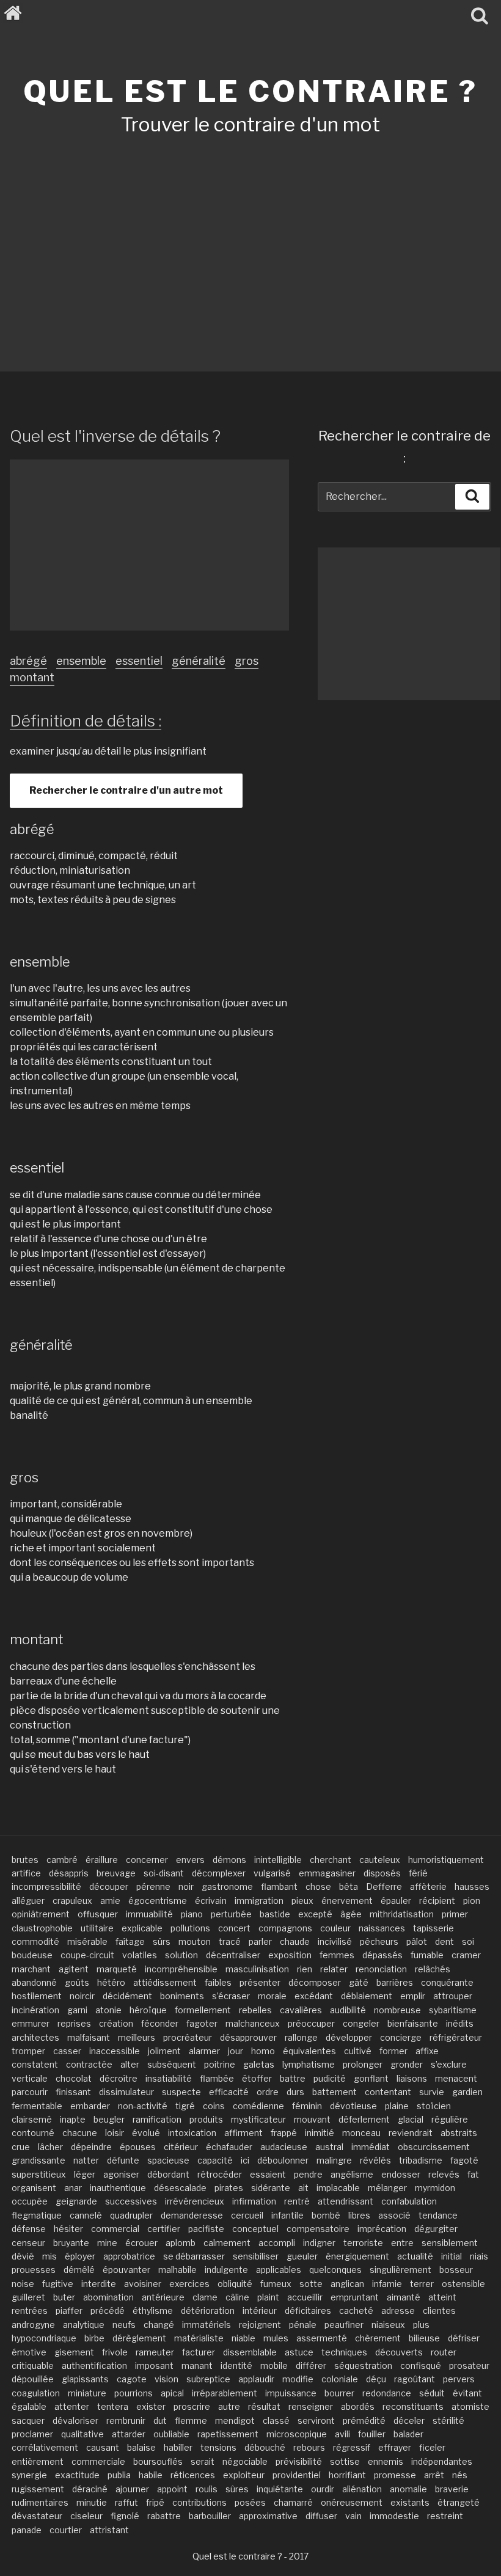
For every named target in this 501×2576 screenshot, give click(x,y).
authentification (94, 2366)
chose (318, 1886)
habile (151, 2475)
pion (472, 1901)
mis (49, 2256)
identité (236, 2366)
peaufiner (344, 2325)
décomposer (315, 1982)
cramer (466, 1955)
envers (190, 1860)
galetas (259, 2064)
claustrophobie (42, 1928)
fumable (427, 1955)
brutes (25, 1860)
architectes (35, 2037)
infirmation (254, 2201)
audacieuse (284, 2147)
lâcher (50, 2147)
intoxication (192, 2133)
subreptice (208, 2379)
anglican (347, 2284)
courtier (66, 2530)
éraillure (102, 1860)
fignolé (125, 2516)
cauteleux (380, 1860)
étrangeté (459, 2502)
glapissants (85, 2379)
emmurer (31, 2023)
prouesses (34, 2270)
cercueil (247, 2215)
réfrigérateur (456, 2037)
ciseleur (86, 2516)
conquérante (447, 1982)
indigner (319, 2243)
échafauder (229, 2147)
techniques (344, 2352)
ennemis (386, 2461)
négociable (245, 2461)
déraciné (90, 2489)
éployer (80, 2256)
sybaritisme (453, 2010)
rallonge (301, 2037)
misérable (87, 1941)
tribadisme (421, 2160)
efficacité (229, 2092)
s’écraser (231, 1996)
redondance (387, 2393)
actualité (415, 2256)
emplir (413, 1996)
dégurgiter (436, 2229)
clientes (439, 2311)
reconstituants (413, 2406)
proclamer (32, 2434)
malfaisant (89, 2037)
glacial (411, 2119)
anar (73, 2188)
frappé (284, 2133)
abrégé (28, 661)
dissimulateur (126, 2092)
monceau (361, 2133)
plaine (397, 2106)
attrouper (453, 1996)
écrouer (141, 2243)
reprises (74, 2023)
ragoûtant (415, 2379)
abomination (108, 2297)
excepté (315, 1914)
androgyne (33, 2325)
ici (245, 2160)
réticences (193, 2475)
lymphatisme (309, 2064)
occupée (30, 2201)
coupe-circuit (87, 1955)
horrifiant (347, 2475)
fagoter (202, 2023)
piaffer (69, 2311)
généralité (199, 661)
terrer (422, 2284)
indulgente (226, 2270)
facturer (199, 2352)
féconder (160, 2023)
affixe (427, 2051)
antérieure (163, 2297)
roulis (207, 2489)
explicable (142, 1928)
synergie (29, 2475)
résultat (264, 2406)
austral (329, 2147)
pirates (229, 2188)
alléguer (28, 1901)
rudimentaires (40, 2502)
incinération (35, 2010)
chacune (80, 2133)
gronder (407, 2064)
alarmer (204, 2051)
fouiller (372, 2434)
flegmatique (37, 2215)
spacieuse (168, 2160)
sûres (237, 2489)
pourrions (133, 2393)
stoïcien (434, 2106)
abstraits (459, 2133)
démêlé (79, 2270)
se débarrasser (194, 2256)
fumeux (276, 2284)
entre (402, 2243)
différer (311, 2366)
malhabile (177, 2270)
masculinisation (257, 1969)
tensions (218, 2447)
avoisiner (143, 2284)
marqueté (117, 1969)
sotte (311, 2284)
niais (479, 2256)
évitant (467, 2393)
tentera (113, 2406)
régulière (450, 2119)
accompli (277, 2243)
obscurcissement (434, 2147)
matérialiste (199, 2338)
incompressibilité (46, 1886)
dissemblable (250, 2352)
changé (159, 2325)
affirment (243, 2133)
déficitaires (308, 2311)
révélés (375, 2160)
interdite (99, 2284)
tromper (28, 2051)
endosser (401, 2174)
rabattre (164, 2516)
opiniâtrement (41, 1914)
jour (236, 2051)
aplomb (181, 2243)
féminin (307, 2106)
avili (342, 2434)
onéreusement (352, 2502)
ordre (268, 2092)
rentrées (30, 2311)
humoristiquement (446, 1860)
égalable (29, 2406)
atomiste (470, 2406)
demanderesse (192, 2215)
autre (229, 2406)
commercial (115, 2229)
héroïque (148, 2010)
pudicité (330, 2078)
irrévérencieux (195, 2201)
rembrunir (126, 2420)
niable (243, 2338)
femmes (337, 1955)
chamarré (293, 2502)
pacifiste (206, 2229)
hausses (472, 1886)
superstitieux (39, 2174)
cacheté (356, 2311)
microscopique (297, 2434)
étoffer (257, 2078)
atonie (108, 2010)
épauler (396, 1901)
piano (192, 1914)
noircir (82, 1996)
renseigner (311, 2406)
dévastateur (37, 2516)
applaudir (256, 2379)
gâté (359, 1982)
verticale (30, 2078)
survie (432, 2092)
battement (335, 2092)
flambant (279, 1886)
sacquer (28, 2420)
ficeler (432, 2447)
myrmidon (435, 2188)
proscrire (192, 2406)
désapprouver (248, 2037)
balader (408, 2434)
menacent (456, 2078)
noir (186, 1886)
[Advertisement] (250, 237)
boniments (182, 1996)
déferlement (364, 2119)
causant (103, 2447)
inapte (73, 2119)
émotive (29, 2352)
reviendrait (411, 2133)
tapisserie (433, 1928)
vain (353, 2516)
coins (214, 2106)
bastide (275, 1914)
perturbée (231, 1914)
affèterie (428, 1886)
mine (107, 2243)
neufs (124, 2325)
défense (29, 2229)
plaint (268, 2297)
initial (452, 2256)
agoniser (121, 2174)
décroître (119, 2078)
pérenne (153, 1886)
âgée (351, 1914)
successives (131, 2201)
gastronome (227, 1886)
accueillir (305, 2297)
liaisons (412, 2078)
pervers (459, 2379)
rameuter (155, 2352)
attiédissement (165, 1982)
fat (473, 2174)
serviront (316, 2420)
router (444, 2352)
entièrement (38, 2461)
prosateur (469, 2366)
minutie (92, 2502)
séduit (432, 2393)
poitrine (220, 2064)
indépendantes (442, 2461)
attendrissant (346, 2201)
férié (418, 1873)
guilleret (28, 2297)
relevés (444, 2174)
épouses (138, 2147)
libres (359, 2215)
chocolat (74, 2078)
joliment (164, 2051)
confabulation (409, 2201)
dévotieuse (353, 2106)
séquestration (363, 2366)
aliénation (362, 2489)
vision (166, 2379)
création (116, 2023)
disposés (382, 1873)
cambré (62, 1860)
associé (394, 2215)
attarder (129, 2434)
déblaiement (367, 1996)
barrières (395, 1982)
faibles (218, 1982)
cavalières (301, 2010)
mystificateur (258, 2119)
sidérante (271, 2188)
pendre (308, 2174)
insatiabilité (169, 2078)
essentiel (139, 661)
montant (32, 677)
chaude (295, 1941)
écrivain (211, 1901)
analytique (84, 2325)
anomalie (408, 2489)
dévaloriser (75, 2420)
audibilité (348, 2010)
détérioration (208, 2311)
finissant (73, 2092)
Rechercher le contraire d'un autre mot (126, 790)
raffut (126, 2502)
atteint (442, 2297)
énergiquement (357, 2256)
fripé (155, 2502)
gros (247, 661)
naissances (382, 1928)
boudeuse (32, 1955)
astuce (299, 2352)
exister (151, 2406)
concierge (401, 2037)
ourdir (323, 2489)
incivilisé (335, 1941)
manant (197, 2366)
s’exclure (449, 2064)
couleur (335, 1928)
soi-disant (164, 1873)
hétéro (111, 1982)
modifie (298, 2379)
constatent (35, 2064)
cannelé (86, 2215)
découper (109, 1886)
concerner (147, 1860)
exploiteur (244, 2475)
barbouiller (210, 2516)
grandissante (38, 2160)
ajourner (132, 2489)
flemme (191, 2420)
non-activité (143, 2106)
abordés (358, 2406)
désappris (69, 1873)
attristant (109, 2530)
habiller (178, 2447)
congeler (361, 2023)
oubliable (171, 2434)
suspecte (181, 2092)
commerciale (98, 2461)
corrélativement (45, 2447)
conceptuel (255, 2229)
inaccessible (115, 2051)
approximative (268, 2516)
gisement (74, 2352)
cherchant (331, 1860)
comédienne (258, 2106)
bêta (349, 1886)
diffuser (321, 2516)
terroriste (363, 2243)
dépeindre (91, 2147)
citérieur (181, 2147)
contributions (199, 2502)
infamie (387, 2284)
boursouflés (158, 2461)
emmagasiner (327, 1873)
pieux (302, 1901)
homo (263, 2051)
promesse (395, 2475)
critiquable (33, 2366)
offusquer (98, 1914)
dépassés (382, 1955)
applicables (279, 2270)
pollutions (190, 1928)
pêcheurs (379, 1941)
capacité (215, 2160)
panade (27, 2530)
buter (64, 2297)
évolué (146, 2133)
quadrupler (131, 2215)
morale (272, 1996)
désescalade (180, 2188)
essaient (268, 2174)
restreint (445, 2516)
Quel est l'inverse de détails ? (115, 436)
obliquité (235, 2284)
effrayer (395, 2447)
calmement (227, 2243)
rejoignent (260, 2325)
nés (460, 2475)
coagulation (36, 2393)
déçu (376, 2379)
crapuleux (72, 1901)
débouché (265, 2447)
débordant (168, 2174)
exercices (189, 2284)
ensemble (81, 661)
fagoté (464, 2160)
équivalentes (309, 2051)
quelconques (335, 2270)
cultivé (358, 2051)
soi (468, 1941)
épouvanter (126, 2270)
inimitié (320, 2133)
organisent (34, 2188)
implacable (338, 2188)
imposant (154, 2366)
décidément (127, 1996)
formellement (203, 2010)
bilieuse (424, 2338)
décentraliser (233, 1955)
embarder (90, 2106)
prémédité (364, 2420)
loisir (115, 2133)
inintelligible (278, 1860)
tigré (185, 2106)
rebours (309, 2447)
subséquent (172, 2064)
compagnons (285, 1928)
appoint (172, 2489)
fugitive (58, 2284)
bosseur (456, 2270)
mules (276, 2338)
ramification (157, 2119)
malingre (334, 2160)
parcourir (30, 2092)
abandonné (34, 1982)
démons (229, 1860)
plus (421, 2325)
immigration (259, 1901)
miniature (87, 2393)
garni (77, 2010)
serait (203, 2461)
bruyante (71, 2243)
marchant (31, 1969)
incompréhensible (181, 1969)
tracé (230, 1941)
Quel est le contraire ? (250, 92)
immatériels (207, 2325)
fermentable (37, 2106)
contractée (89, 2064)
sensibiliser (256, 2256)
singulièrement (400, 2270)
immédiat (371, 2147)
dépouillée (33, 2379)
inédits (460, 2023)
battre (293, 2078)
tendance (438, 2215)
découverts (399, 2352)
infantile (287, 2215)
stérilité (448, 2420)
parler (260, 1941)
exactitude (77, 2475)
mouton (195, 1941)
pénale (303, 2325)
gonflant (371, 2078)
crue (21, 2147)
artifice (26, 1873)
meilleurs (137, 2037)
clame (205, 2297)
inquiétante (280, 2489)
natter (86, 2160)
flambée (217, 2078)
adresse (398, 2311)
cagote (132, 2379)
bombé (326, 2215)
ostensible (463, 2284)
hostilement (37, 1996)
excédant (314, 1996)
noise (23, 2284)
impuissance (291, 2393)
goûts (77, 1982)
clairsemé (32, 2119)
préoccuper (311, 2023)
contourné (33, 2133)
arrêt (434, 2475)
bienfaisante (413, 2023)
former (393, 2051)
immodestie (394, 2516)
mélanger (387, 2188)
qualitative (82, 2434)
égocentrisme (158, 1901)
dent (444, 1941)
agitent (74, 1969)
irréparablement (225, 2393)
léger (85, 2174)
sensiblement (450, 2243)
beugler (109, 2119)
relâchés (433, 1969)
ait (303, 2188)
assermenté (322, 2338)
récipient (437, 1901)
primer (455, 1914)
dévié (23, 2256)
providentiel (297, 2475)
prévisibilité (299, 2461)
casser (67, 2051)
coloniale (340, 2379)
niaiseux (388, 2325)
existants (410, 2502)
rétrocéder (220, 2174)
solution (181, 1955)
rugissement (38, 2489)
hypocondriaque (44, 2338)
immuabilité (149, 1914)
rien (305, 1969)
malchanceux (253, 2023)
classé (276, 2420)
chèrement (378, 2338)
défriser (464, 2338)
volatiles (140, 1955)
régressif (352, 2447)
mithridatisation (402, 1914)
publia (119, 2475)
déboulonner (283, 2160)
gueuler (302, 2256)
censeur (28, 2243)
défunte (123, 2160)
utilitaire (97, 1928)
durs (295, 2092)
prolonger (363, 2064)
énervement (347, 1901)
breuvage (116, 1873)
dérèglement (139, 2338)
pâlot (417, 1941)
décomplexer (219, 1873)
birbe (94, 2338)
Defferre (384, 1886)
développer (349, 2037)
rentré (297, 2201)
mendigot (235, 2420)
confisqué (421, 2366)
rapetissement (228, 2434)
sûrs (162, 1941)
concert (234, 1928)
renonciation (381, 1969)
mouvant (312, 2119)
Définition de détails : (86, 721)
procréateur (188, 2037)
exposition (290, 1955)
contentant (388, 2092)
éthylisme (153, 2311)
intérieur (260, 2311)
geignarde (76, 2201)
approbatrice (129, 2256)
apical (172, 2393)
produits (206, 2119)
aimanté (404, 2297)
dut (160, 2420)
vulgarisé (272, 1873)
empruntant (355, 2297)
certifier (164, 2229)
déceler (409, 2420)
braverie (452, 2489)
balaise (141, 2447)
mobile (274, 2366)
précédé (108, 2311)
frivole (115, 2352)
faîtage (130, 1941)
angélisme (352, 2174)
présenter (260, 1982)
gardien (467, 2092)
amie (110, 1901)
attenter (72, 2406)
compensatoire (318, 2229)
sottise (345, 2461)
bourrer (339, 2393)
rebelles (255, 2010)
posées (250, 2502)
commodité (35, 1941)
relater (334, 1969)
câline (237, 2297)
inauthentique (118, 2188)
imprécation (382, 2229)
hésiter (68, 2229)
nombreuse (397, 2010)
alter (130, 2064)
